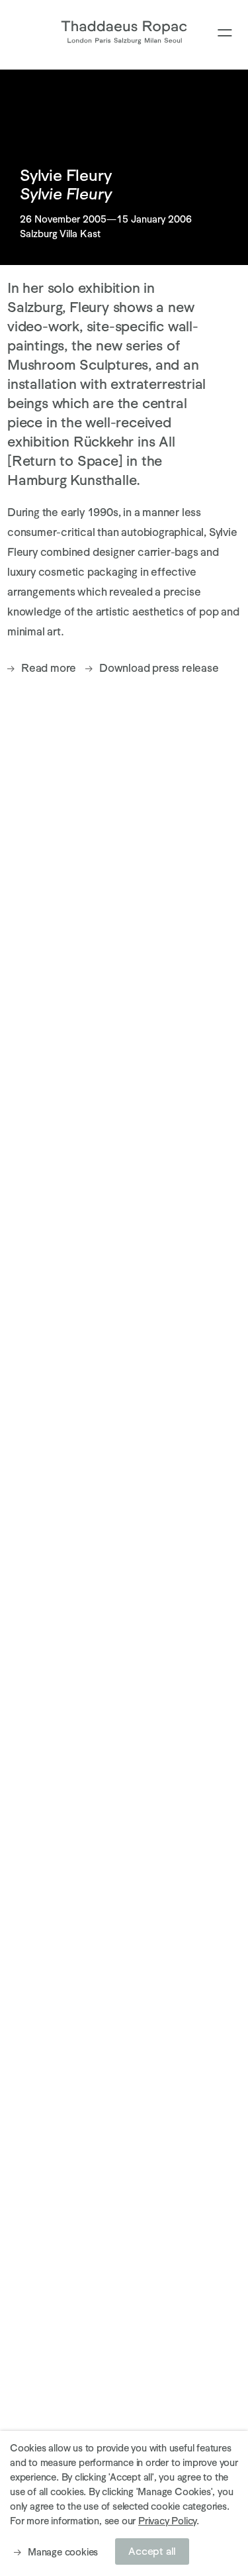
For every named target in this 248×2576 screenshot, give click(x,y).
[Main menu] (225, 33)
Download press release (159, 668)
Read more (49, 668)
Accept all (152, 2551)
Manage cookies (63, 2552)
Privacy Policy (167, 2521)
